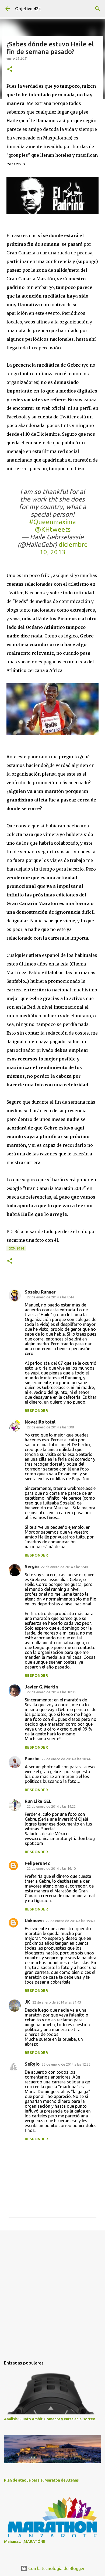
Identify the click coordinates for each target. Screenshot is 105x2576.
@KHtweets (53, 529)
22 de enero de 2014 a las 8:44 (50, 1297)
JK (27, 2002)
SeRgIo (32, 2064)
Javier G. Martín (41, 1687)
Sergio (32, 1567)
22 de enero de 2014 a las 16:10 (51, 1868)
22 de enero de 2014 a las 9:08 (50, 1427)
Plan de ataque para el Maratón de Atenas (41, 2480)
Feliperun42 (37, 1863)
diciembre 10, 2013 (64, 548)
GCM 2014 (16, 1248)
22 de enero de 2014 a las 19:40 (70, 1921)
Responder (36, 1411)
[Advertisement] (52, 2291)
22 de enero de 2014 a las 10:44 (66, 1759)
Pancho (32, 1759)
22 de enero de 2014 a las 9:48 (64, 1567)
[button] (10, 69)
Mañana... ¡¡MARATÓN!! (25, 2541)
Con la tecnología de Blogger (56, 2568)
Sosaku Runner (40, 1292)
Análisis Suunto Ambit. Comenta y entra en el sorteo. (50, 2419)
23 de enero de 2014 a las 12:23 (66, 2064)
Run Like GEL (38, 1801)
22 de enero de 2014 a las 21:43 (57, 2002)
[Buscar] (97, 9)
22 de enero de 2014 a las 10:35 (51, 1692)
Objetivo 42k (28, 9)
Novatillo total (40, 1422)
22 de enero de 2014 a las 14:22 (51, 1806)
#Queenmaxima (52, 522)
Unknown (34, 1920)
